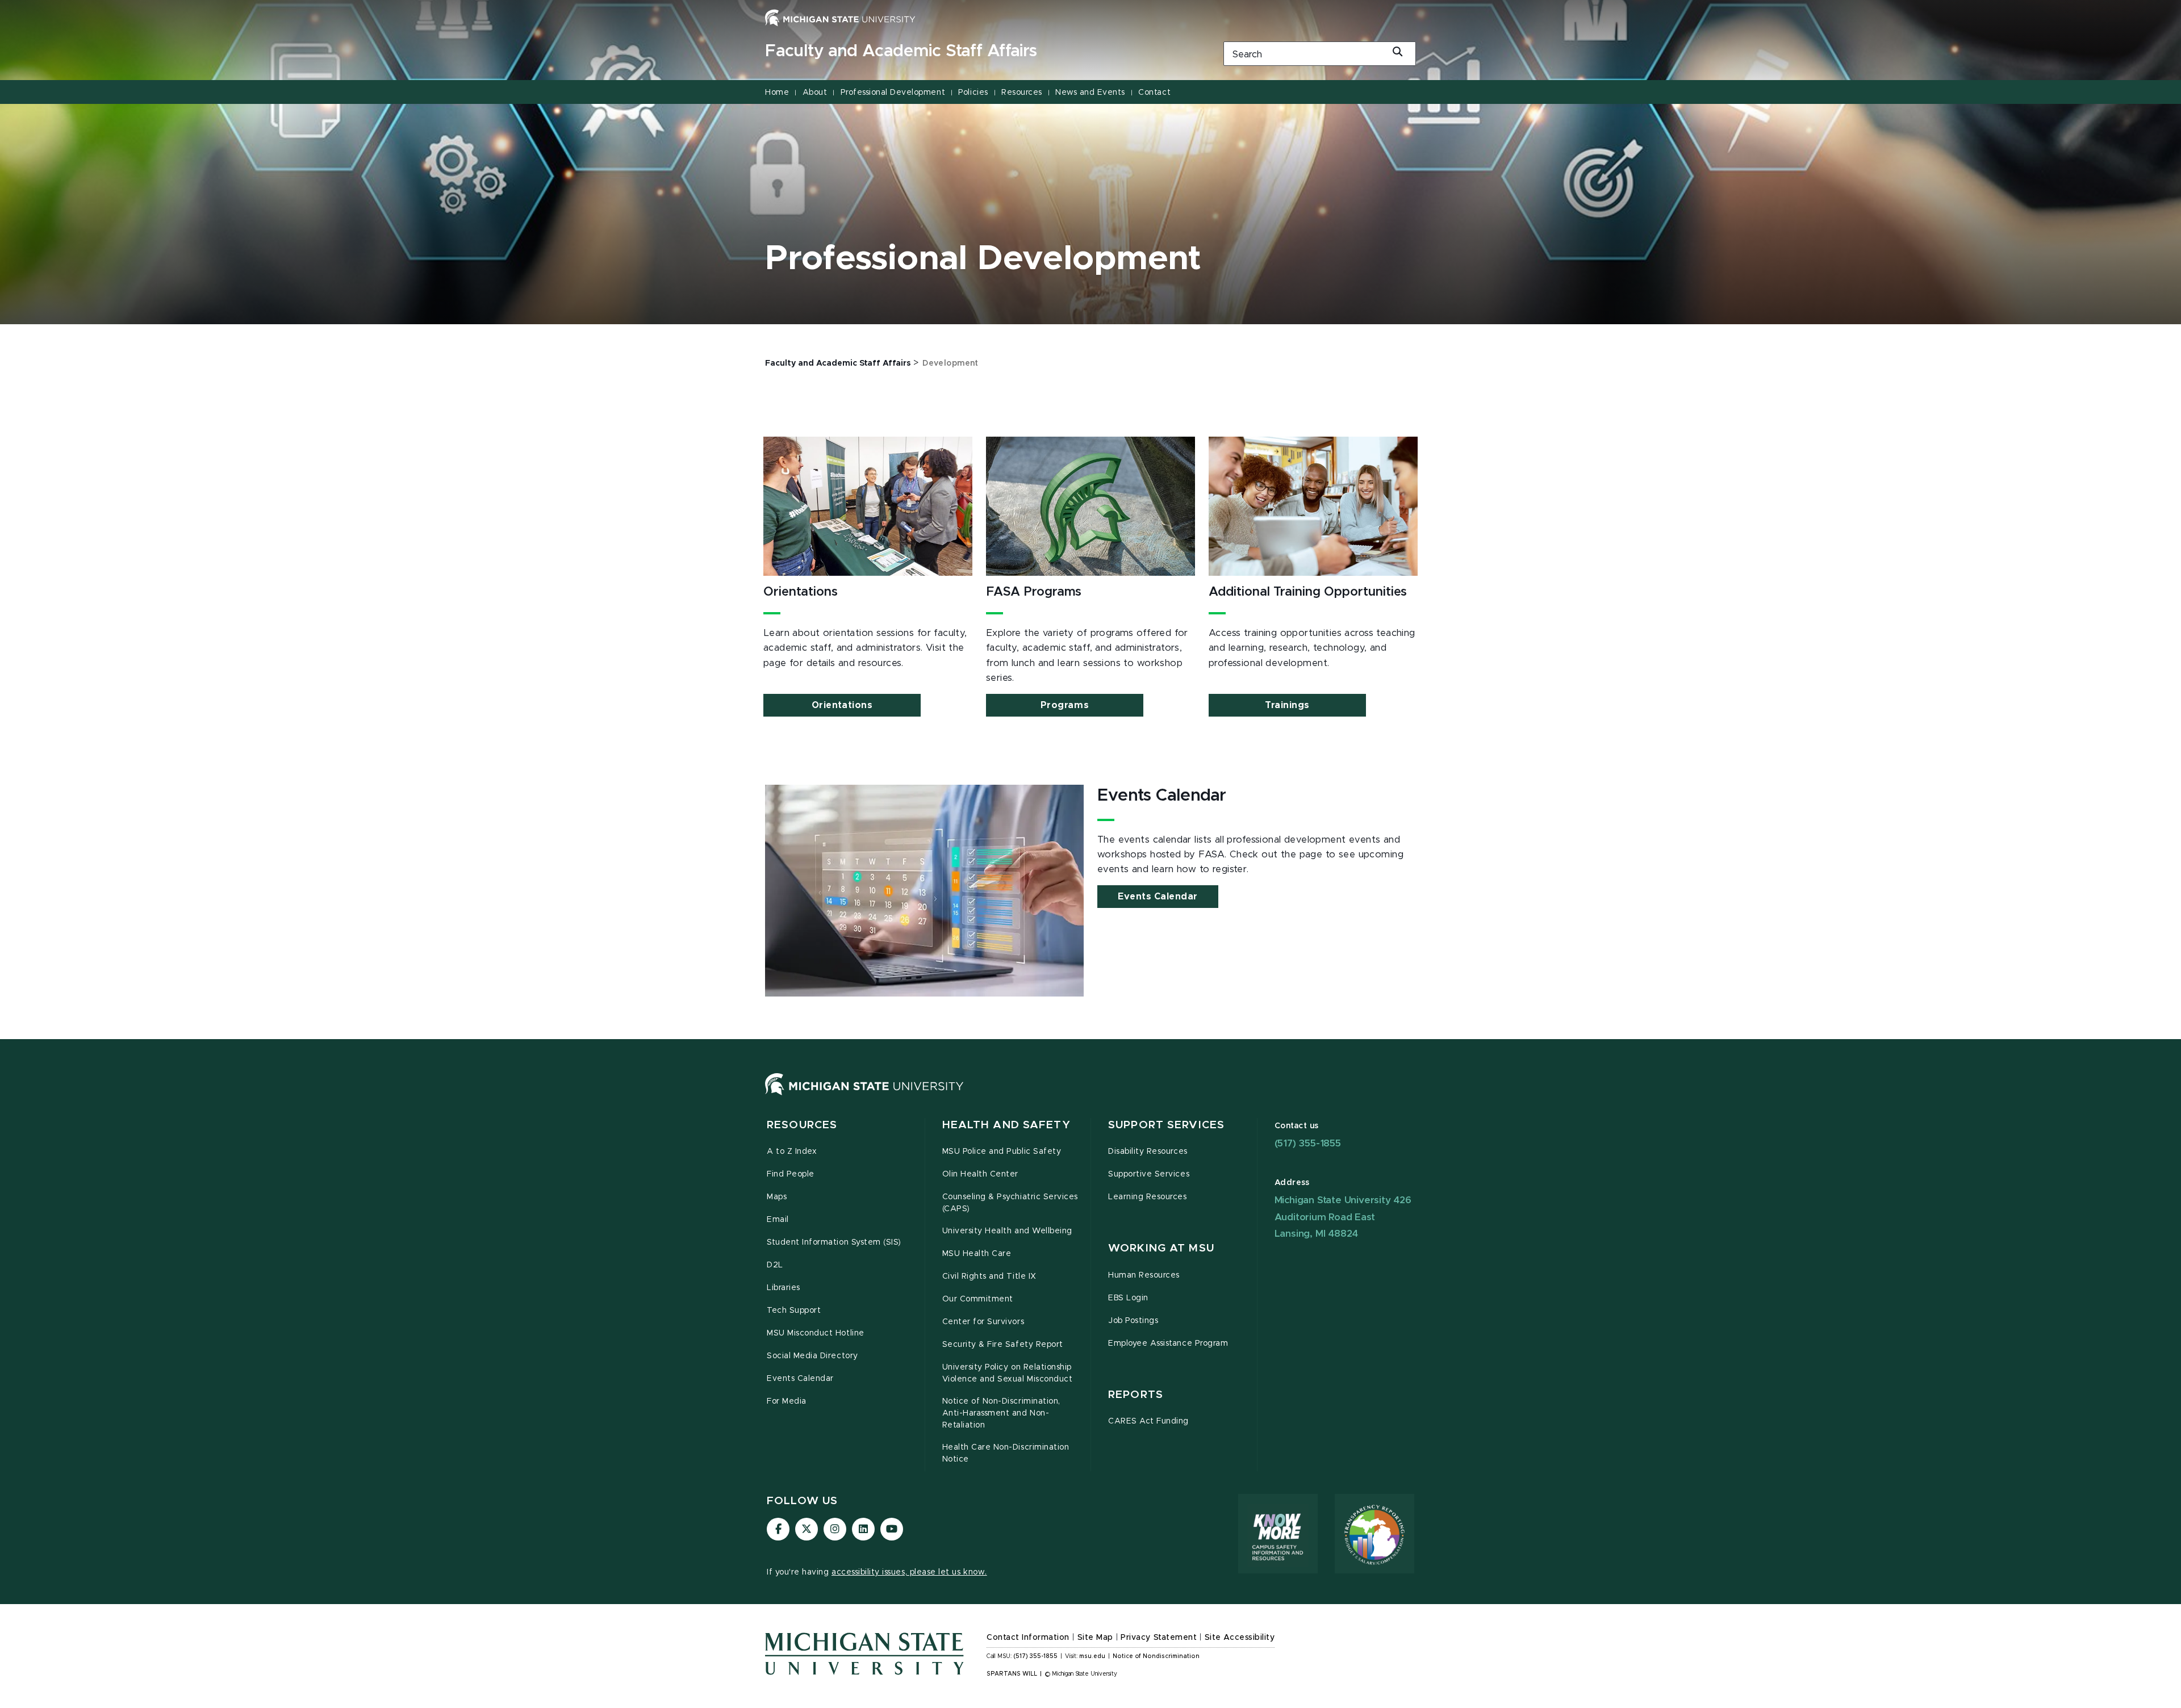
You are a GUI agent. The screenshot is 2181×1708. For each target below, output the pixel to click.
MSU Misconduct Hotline (816, 1333)
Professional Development (893, 93)
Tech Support (794, 1311)
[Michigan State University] (840, 18)
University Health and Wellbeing (1007, 1231)
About (815, 93)
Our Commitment (978, 1299)
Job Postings (1133, 1321)
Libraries (784, 1288)
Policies (973, 93)
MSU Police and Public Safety (1002, 1152)
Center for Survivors (983, 1322)
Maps (777, 1197)
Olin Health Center (981, 1174)
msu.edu (1092, 1656)
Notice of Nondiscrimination (1156, 1656)
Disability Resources (1148, 1152)
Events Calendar (1158, 897)
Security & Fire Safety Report (1003, 1345)
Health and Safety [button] (1006, 1125)
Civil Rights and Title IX (989, 1276)
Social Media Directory (812, 1356)
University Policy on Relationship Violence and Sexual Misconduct (1008, 1373)
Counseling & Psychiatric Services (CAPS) (1010, 1203)
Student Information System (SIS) (834, 1242)
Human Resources (1144, 1275)
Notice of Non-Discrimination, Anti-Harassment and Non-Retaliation (1001, 1413)
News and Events (1090, 93)
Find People (791, 1174)
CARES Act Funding (1148, 1421)
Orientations (842, 705)
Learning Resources (1148, 1197)
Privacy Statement (1159, 1638)
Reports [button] (1136, 1395)
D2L (775, 1265)
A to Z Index (792, 1152)
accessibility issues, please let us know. (909, 1572)
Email (778, 1220)
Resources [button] (802, 1125)
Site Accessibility (1240, 1638)
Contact (1154, 93)
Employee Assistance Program (1168, 1343)
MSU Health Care (977, 1254)
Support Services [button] (1166, 1125)
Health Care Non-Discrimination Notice (1006, 1453)
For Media (787, 1401)
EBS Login (1128, 1298)
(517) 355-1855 (1308, 1143)
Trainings (1287, 705)
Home (777, 93)
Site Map (1095, 1638)
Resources (1022, 93)
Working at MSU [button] (1161, 1248)
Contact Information (1028, 1638)
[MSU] (864, 1095)
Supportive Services (1149, 1174)
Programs (1065, 705)
